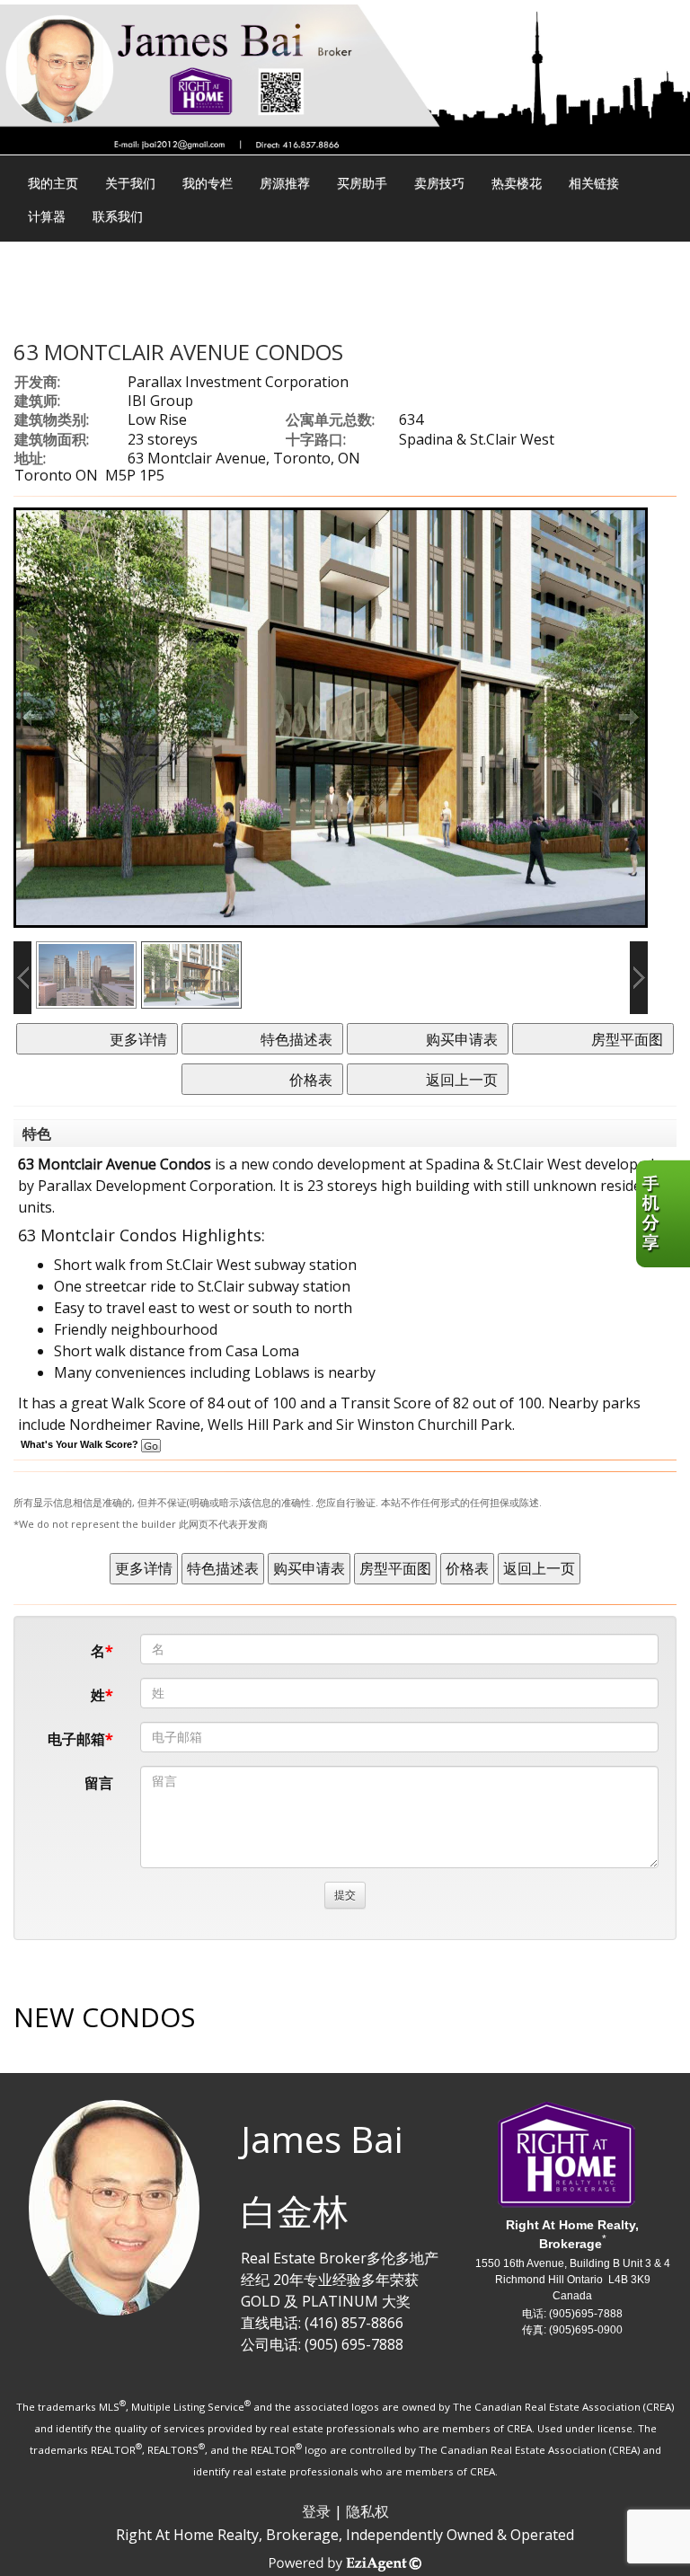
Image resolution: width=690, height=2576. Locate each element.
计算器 (47, 216)
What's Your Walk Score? (81, 1444)
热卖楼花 (517, 183)
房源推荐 (285, 183)
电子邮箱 (76, 1739)
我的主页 (53, 183)
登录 (316, 2511)
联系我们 (118, 216)
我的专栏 (208, 183)
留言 (99, 1783)
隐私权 (367, 2511)
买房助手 (362, 183)
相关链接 (594, 183)
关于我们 (130, 183)
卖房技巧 (439, 183)
